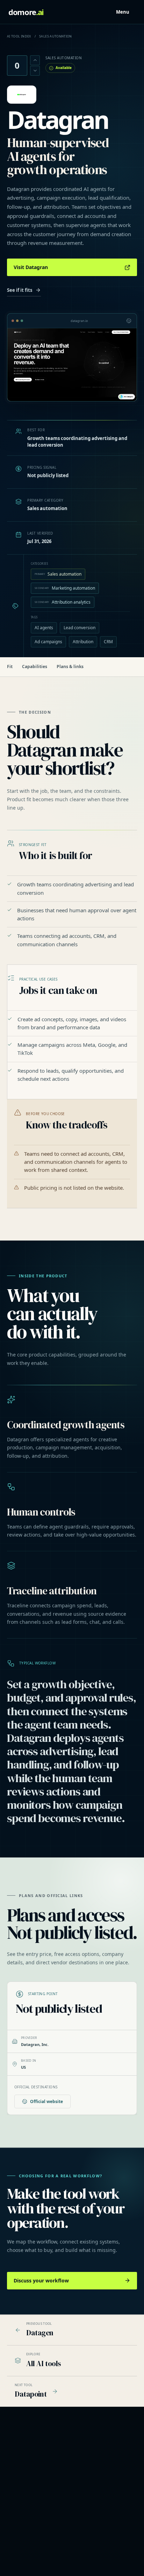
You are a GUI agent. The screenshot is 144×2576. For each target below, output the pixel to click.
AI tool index (19, 36)
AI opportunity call (26, 2503)
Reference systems (27, 2494)
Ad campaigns (48, 642)
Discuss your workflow (41, 2280)
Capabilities (35, 667)
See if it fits (20, 290)
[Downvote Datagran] (35, 71)
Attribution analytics (63, 602)
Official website (46, 2101)
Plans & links (70, 667)
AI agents (44, 628)
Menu (123, 12)
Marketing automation (65, 588)
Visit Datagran (31, 267)
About (14, 2548)
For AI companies (98, 2503)
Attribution (83, 642)
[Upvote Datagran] (35, 60)
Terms (15, 2566)
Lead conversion (80, 628)
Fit (10, 667)
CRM (108, 642)
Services (17, 2485)
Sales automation (58, 574)
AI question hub (96, 2494)
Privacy (15, 2557)
